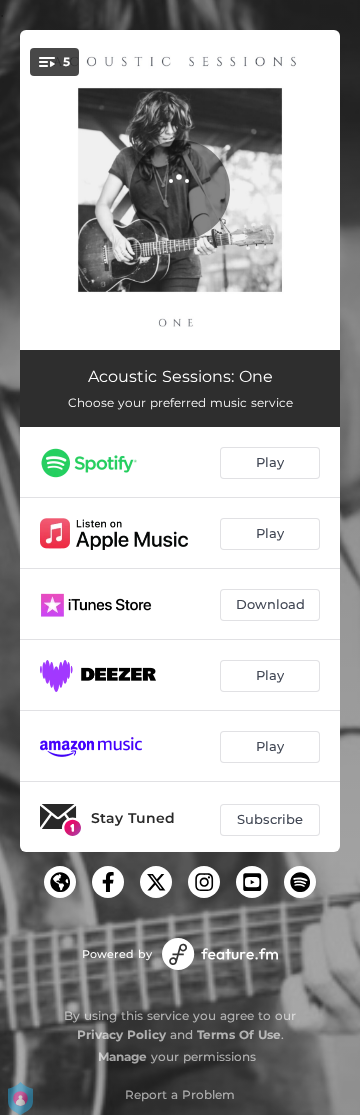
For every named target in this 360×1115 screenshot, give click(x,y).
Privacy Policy (121, 1034)
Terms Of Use (239, 1034)
